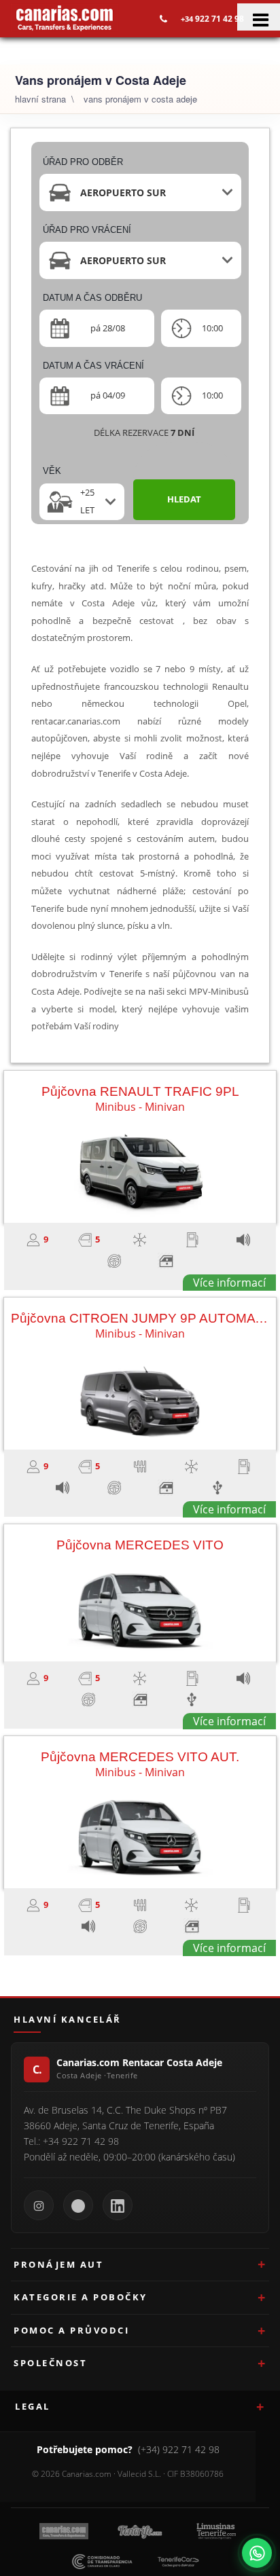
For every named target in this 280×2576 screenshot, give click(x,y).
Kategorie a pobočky (81, 2297)
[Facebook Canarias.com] (78, 2205)
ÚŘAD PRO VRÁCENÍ (87, 230)
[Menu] (259, 17)
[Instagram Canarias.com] (39, 2205)
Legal (33, 2406)
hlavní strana (40, 99)
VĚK (52, 471)
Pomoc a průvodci (71, 2330)
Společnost (50, 2363)
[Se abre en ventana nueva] (257, 2553)
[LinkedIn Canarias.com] (118, 2205)
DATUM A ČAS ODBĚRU (92, 298)
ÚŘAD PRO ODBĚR (83, 162)
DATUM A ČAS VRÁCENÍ (93, 366)
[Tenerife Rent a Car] (65, 18)
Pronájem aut (58, 2264)
